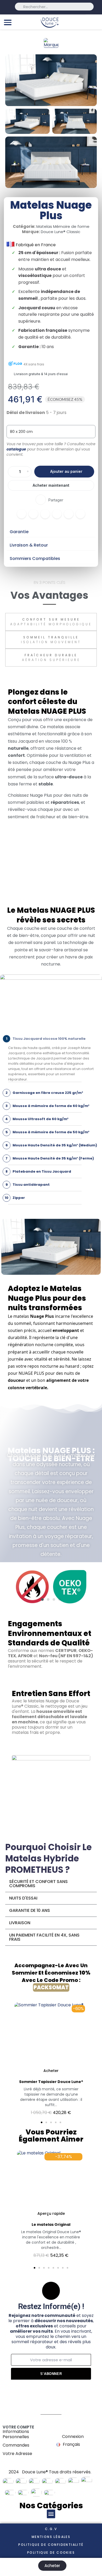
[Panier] (95, 22)
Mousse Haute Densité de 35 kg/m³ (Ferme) (50, 1158)
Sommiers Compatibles (35, 558)
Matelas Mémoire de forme (63, 226)
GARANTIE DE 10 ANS (30, 1910)
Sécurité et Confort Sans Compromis (38, 1884)
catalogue (16, 449)
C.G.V (51, 2529)
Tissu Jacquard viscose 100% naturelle (46, 1039)
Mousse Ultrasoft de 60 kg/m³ (37, 1119)
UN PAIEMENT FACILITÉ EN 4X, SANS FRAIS (44, 1937)
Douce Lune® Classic (61, 232)
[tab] (51, 532)
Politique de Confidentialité (51, 2545)
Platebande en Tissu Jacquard (38, 1171)
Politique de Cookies (51, 2553)
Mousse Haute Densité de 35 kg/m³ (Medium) (51, 1145)
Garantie (19, 532)
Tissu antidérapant (28, 1185)
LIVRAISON (20, 1923)
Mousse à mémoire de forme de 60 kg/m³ (47, 1106)
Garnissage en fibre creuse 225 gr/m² (44, 1093)
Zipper (15, 1198)
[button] (64, 472)
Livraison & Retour (29, 545)
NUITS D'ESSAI (23, 1898)
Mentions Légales (51, 2537)
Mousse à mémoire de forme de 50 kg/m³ (47, 1132)
